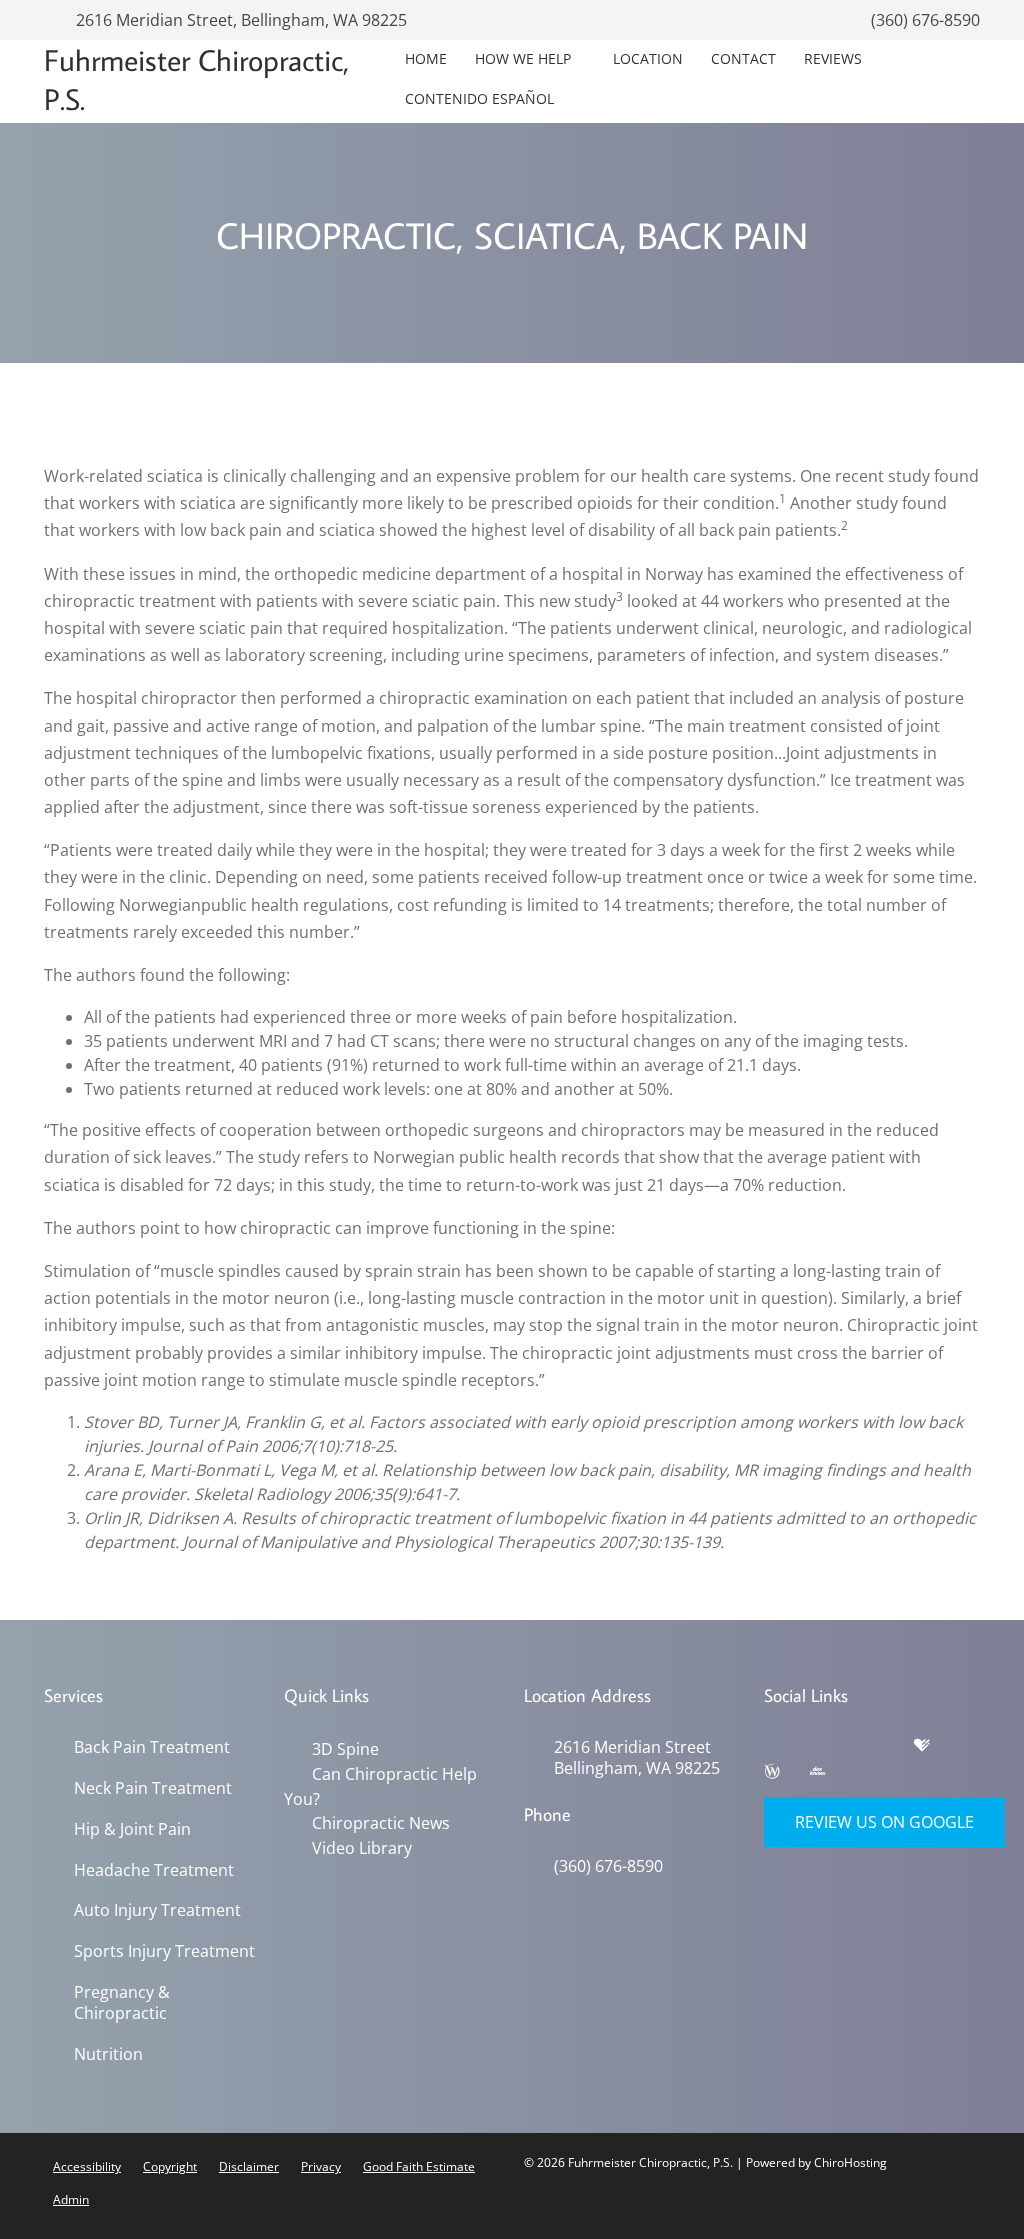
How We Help (523, 58)
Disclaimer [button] (249, 2166)
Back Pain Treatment (152, 1747)
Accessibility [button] (87, 2166)
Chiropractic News (377, 1821)
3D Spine (341, 1749)
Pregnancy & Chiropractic (122, 2003)
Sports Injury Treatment (164, 1951)
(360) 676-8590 (923, 20)
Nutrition (108, 2054)
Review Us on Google (884, 1822)
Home (426, 58)
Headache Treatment (154, 1870)
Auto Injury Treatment (157, 1910)
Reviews (833, 58)
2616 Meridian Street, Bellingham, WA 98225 (239, 20)
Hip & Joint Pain (132, 1829)
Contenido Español (479, 98)
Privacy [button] (321, 2166)
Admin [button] (71, 2199)
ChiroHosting (850, 2162)
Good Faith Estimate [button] (419, 2166)
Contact (743, 58)
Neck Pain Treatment (153, 1788)
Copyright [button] (170, 2166)
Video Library (358, 1845)
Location (648, 58)
